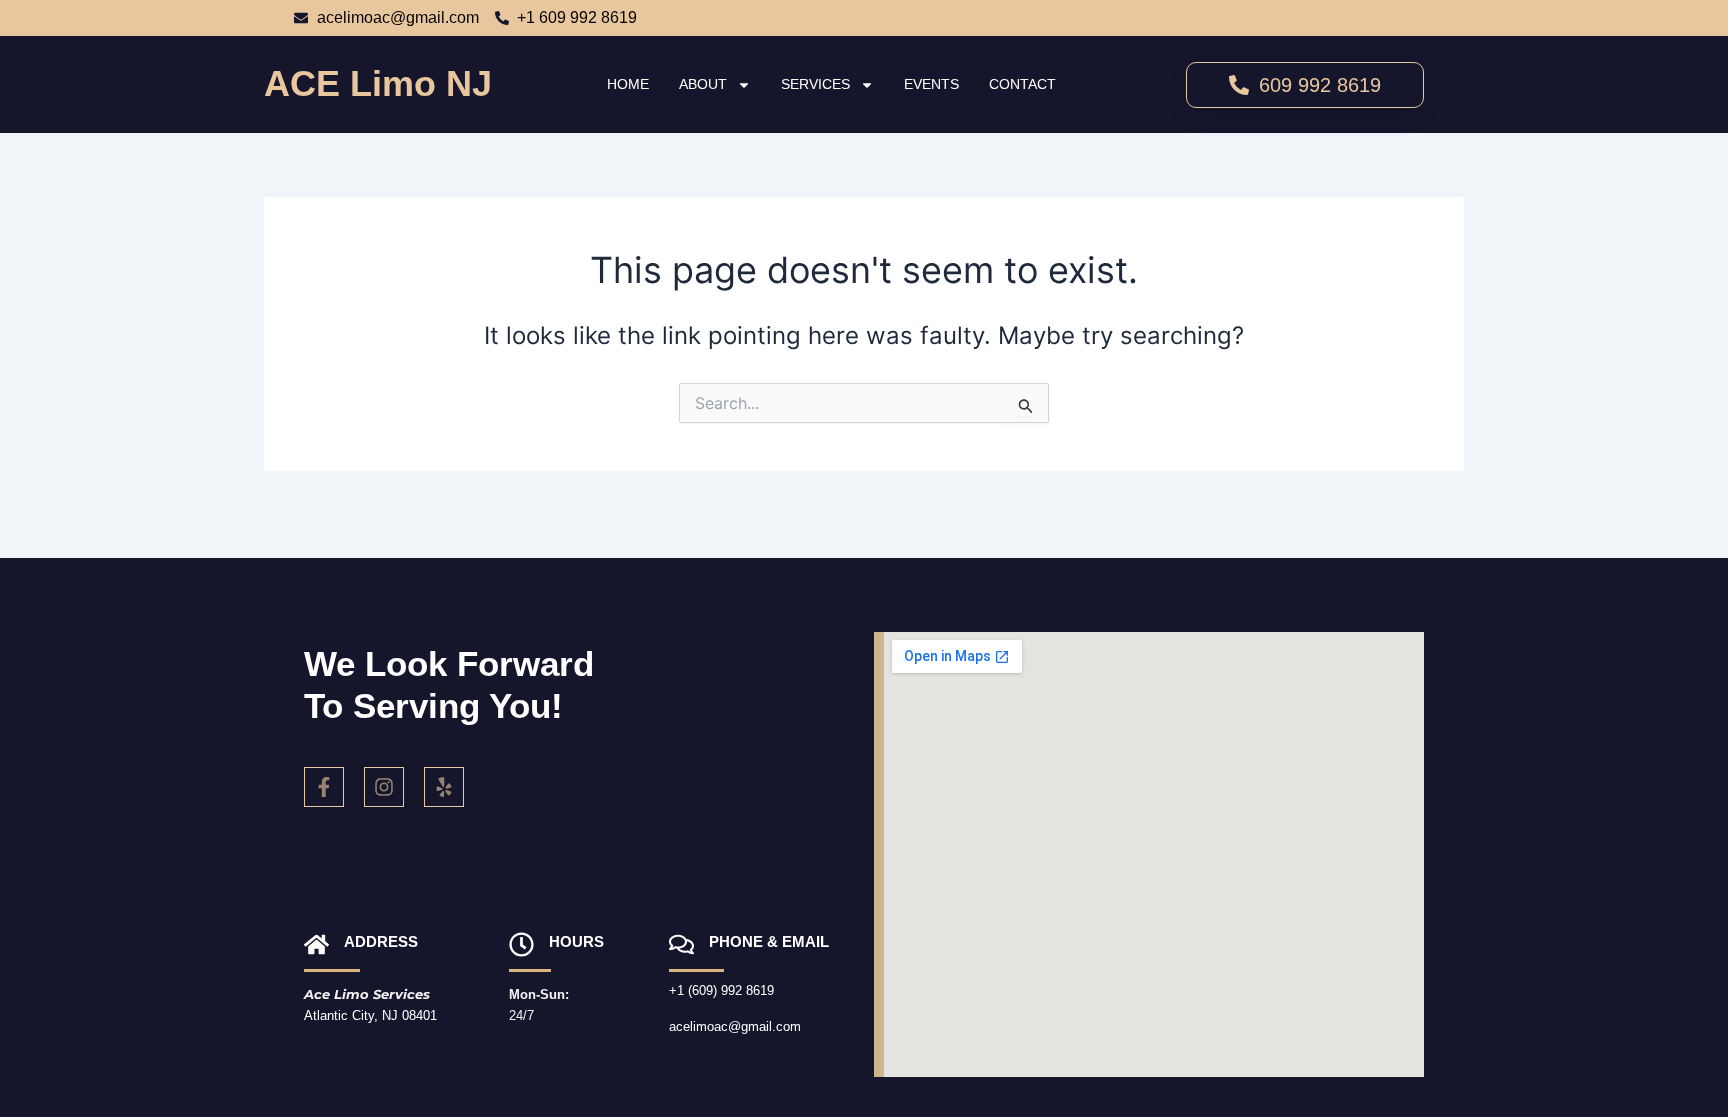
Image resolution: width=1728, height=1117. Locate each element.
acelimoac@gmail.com (735, 1026)
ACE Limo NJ (378, 83)
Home (628, 84)
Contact (1022, 84)
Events (931, 84)
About (703, 84)
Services (815, 84)
